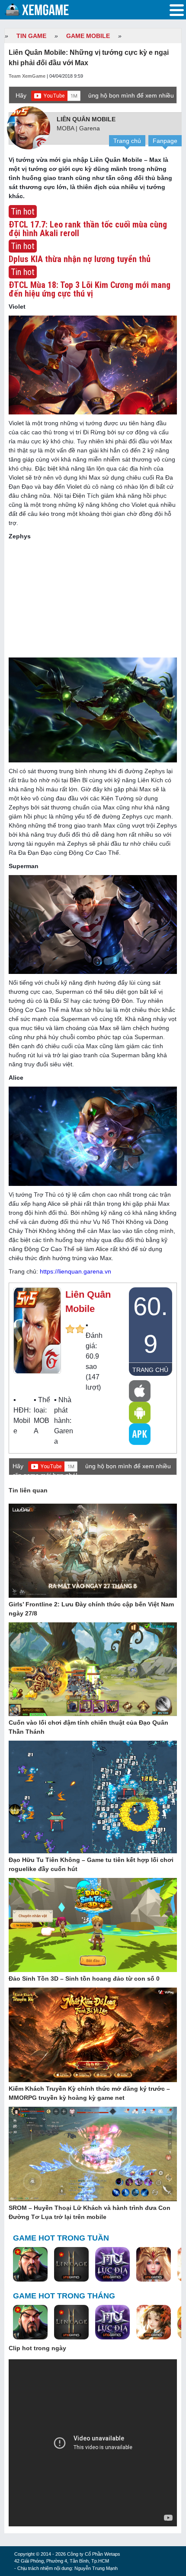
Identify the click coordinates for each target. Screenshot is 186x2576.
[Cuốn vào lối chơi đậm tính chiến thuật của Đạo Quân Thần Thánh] (93, 1670)
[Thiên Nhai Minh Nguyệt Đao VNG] (154, 2323)
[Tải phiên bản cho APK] (140, 1434)
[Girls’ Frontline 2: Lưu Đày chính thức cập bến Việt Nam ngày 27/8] (93, 1551)
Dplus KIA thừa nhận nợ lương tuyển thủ (80, 259)
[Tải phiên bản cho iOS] (140, 1391)
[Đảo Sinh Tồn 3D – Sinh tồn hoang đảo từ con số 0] (93, 1925)
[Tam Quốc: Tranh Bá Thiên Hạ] (30, 2265)
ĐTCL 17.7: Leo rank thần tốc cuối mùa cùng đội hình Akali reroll (88, 229)
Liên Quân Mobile (86, 119)
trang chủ (150, 1370)
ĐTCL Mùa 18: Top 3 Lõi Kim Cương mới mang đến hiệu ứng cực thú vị (90, 289)
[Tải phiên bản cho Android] (140, 1413)
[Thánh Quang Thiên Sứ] (154, 2265)
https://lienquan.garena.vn (75, 1271)
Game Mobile (88, 36)
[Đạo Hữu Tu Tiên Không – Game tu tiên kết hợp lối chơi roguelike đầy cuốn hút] (93, 1798)
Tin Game (31, 36)
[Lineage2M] (71, 2265)
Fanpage (165, 141)
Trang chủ (127, 141)
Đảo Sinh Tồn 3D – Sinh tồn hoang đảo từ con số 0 (84, 1979)
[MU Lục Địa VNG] (112, 2265)
